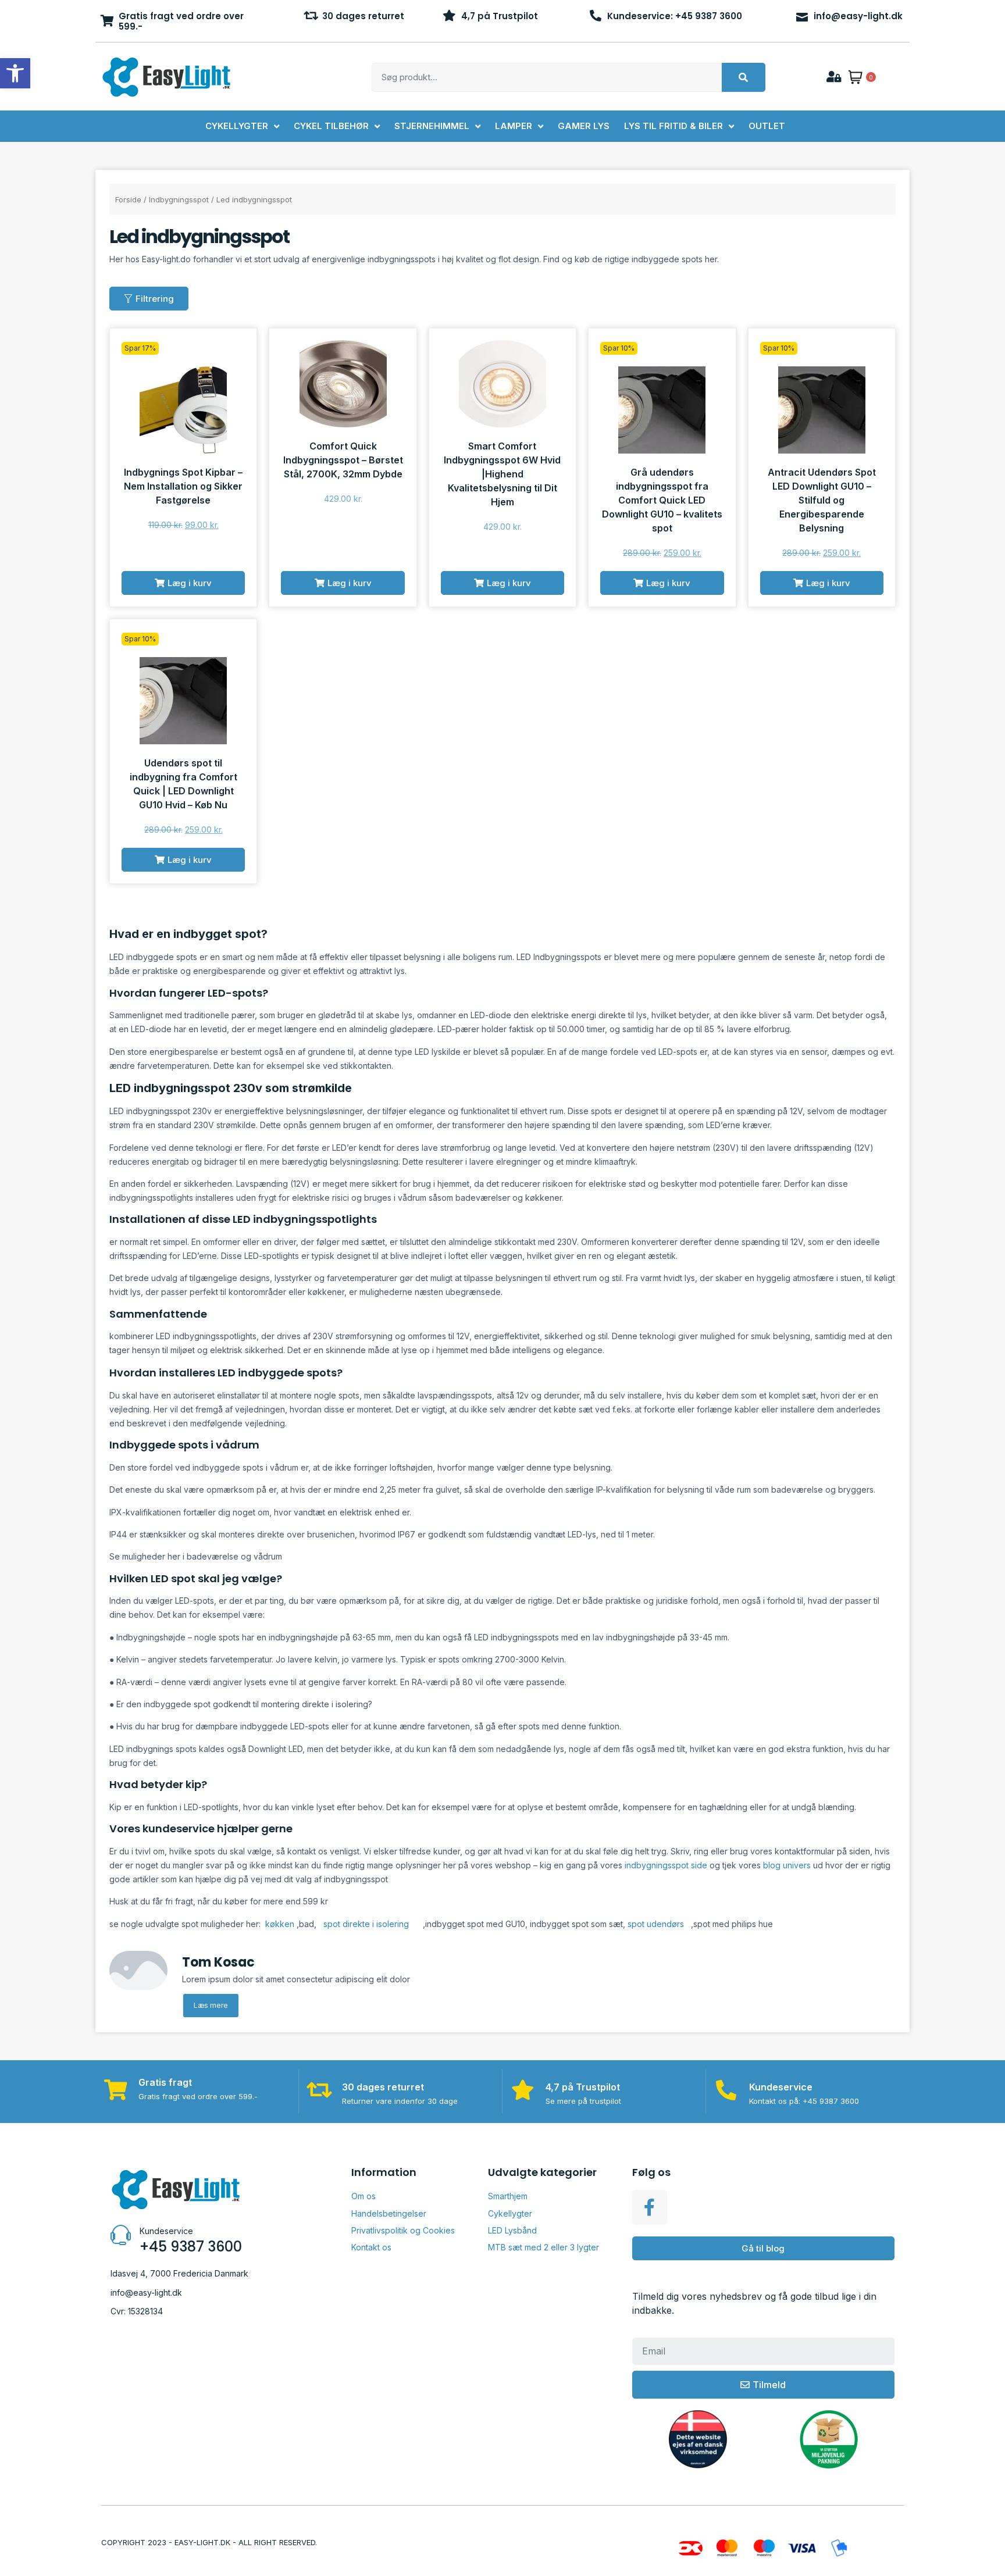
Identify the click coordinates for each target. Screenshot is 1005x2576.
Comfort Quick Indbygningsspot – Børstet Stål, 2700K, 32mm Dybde (343, 460)
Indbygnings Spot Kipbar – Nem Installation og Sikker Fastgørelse (183, 486)
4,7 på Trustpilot (500, 16)
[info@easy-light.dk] (802, 16)
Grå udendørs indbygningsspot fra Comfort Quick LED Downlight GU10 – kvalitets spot (662, 500)
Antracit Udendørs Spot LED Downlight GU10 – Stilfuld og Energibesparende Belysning (822, 500)
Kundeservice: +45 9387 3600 (675, 16)
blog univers (787, 1865)
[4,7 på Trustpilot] (450, 16)
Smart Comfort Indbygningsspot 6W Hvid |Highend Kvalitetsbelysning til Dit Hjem (502, 474)
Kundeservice (781, 2087)
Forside (128, 199)
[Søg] (744, 77)
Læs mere (211, 2005)
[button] (183, 583)
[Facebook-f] (650, 2207)
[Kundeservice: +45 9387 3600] (596, 16)
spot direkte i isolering (365, 1924)
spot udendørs (656, 1924)
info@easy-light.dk (858, 16)
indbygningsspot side (666, 1865)
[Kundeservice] (726, 2090)
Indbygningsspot (179, 199)
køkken (280, 1924)
